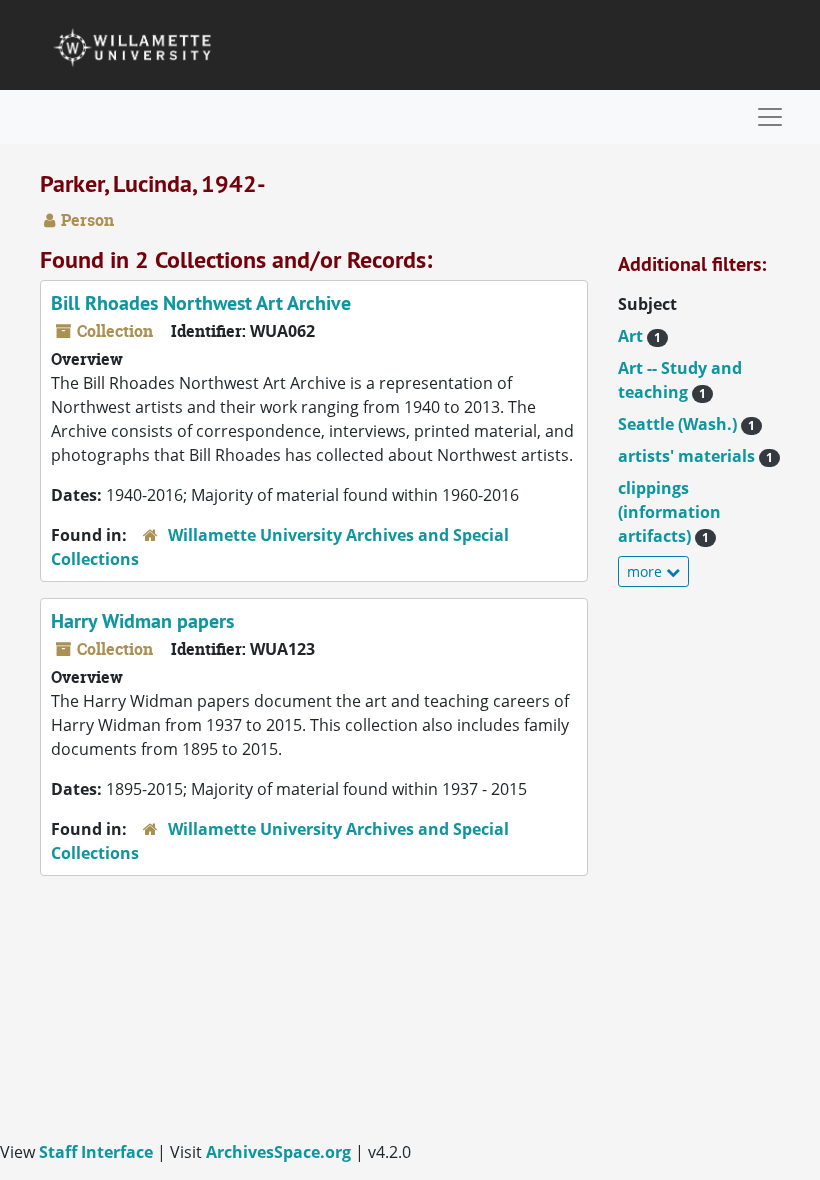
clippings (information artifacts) (669, 512)
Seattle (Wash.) (686, 424)
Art (639, 336)
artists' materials (695, 456)
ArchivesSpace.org (278, 1152)
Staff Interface (96, 1152)
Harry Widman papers (142, 621)
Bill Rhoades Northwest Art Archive (201, 303)
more (646, 571)
